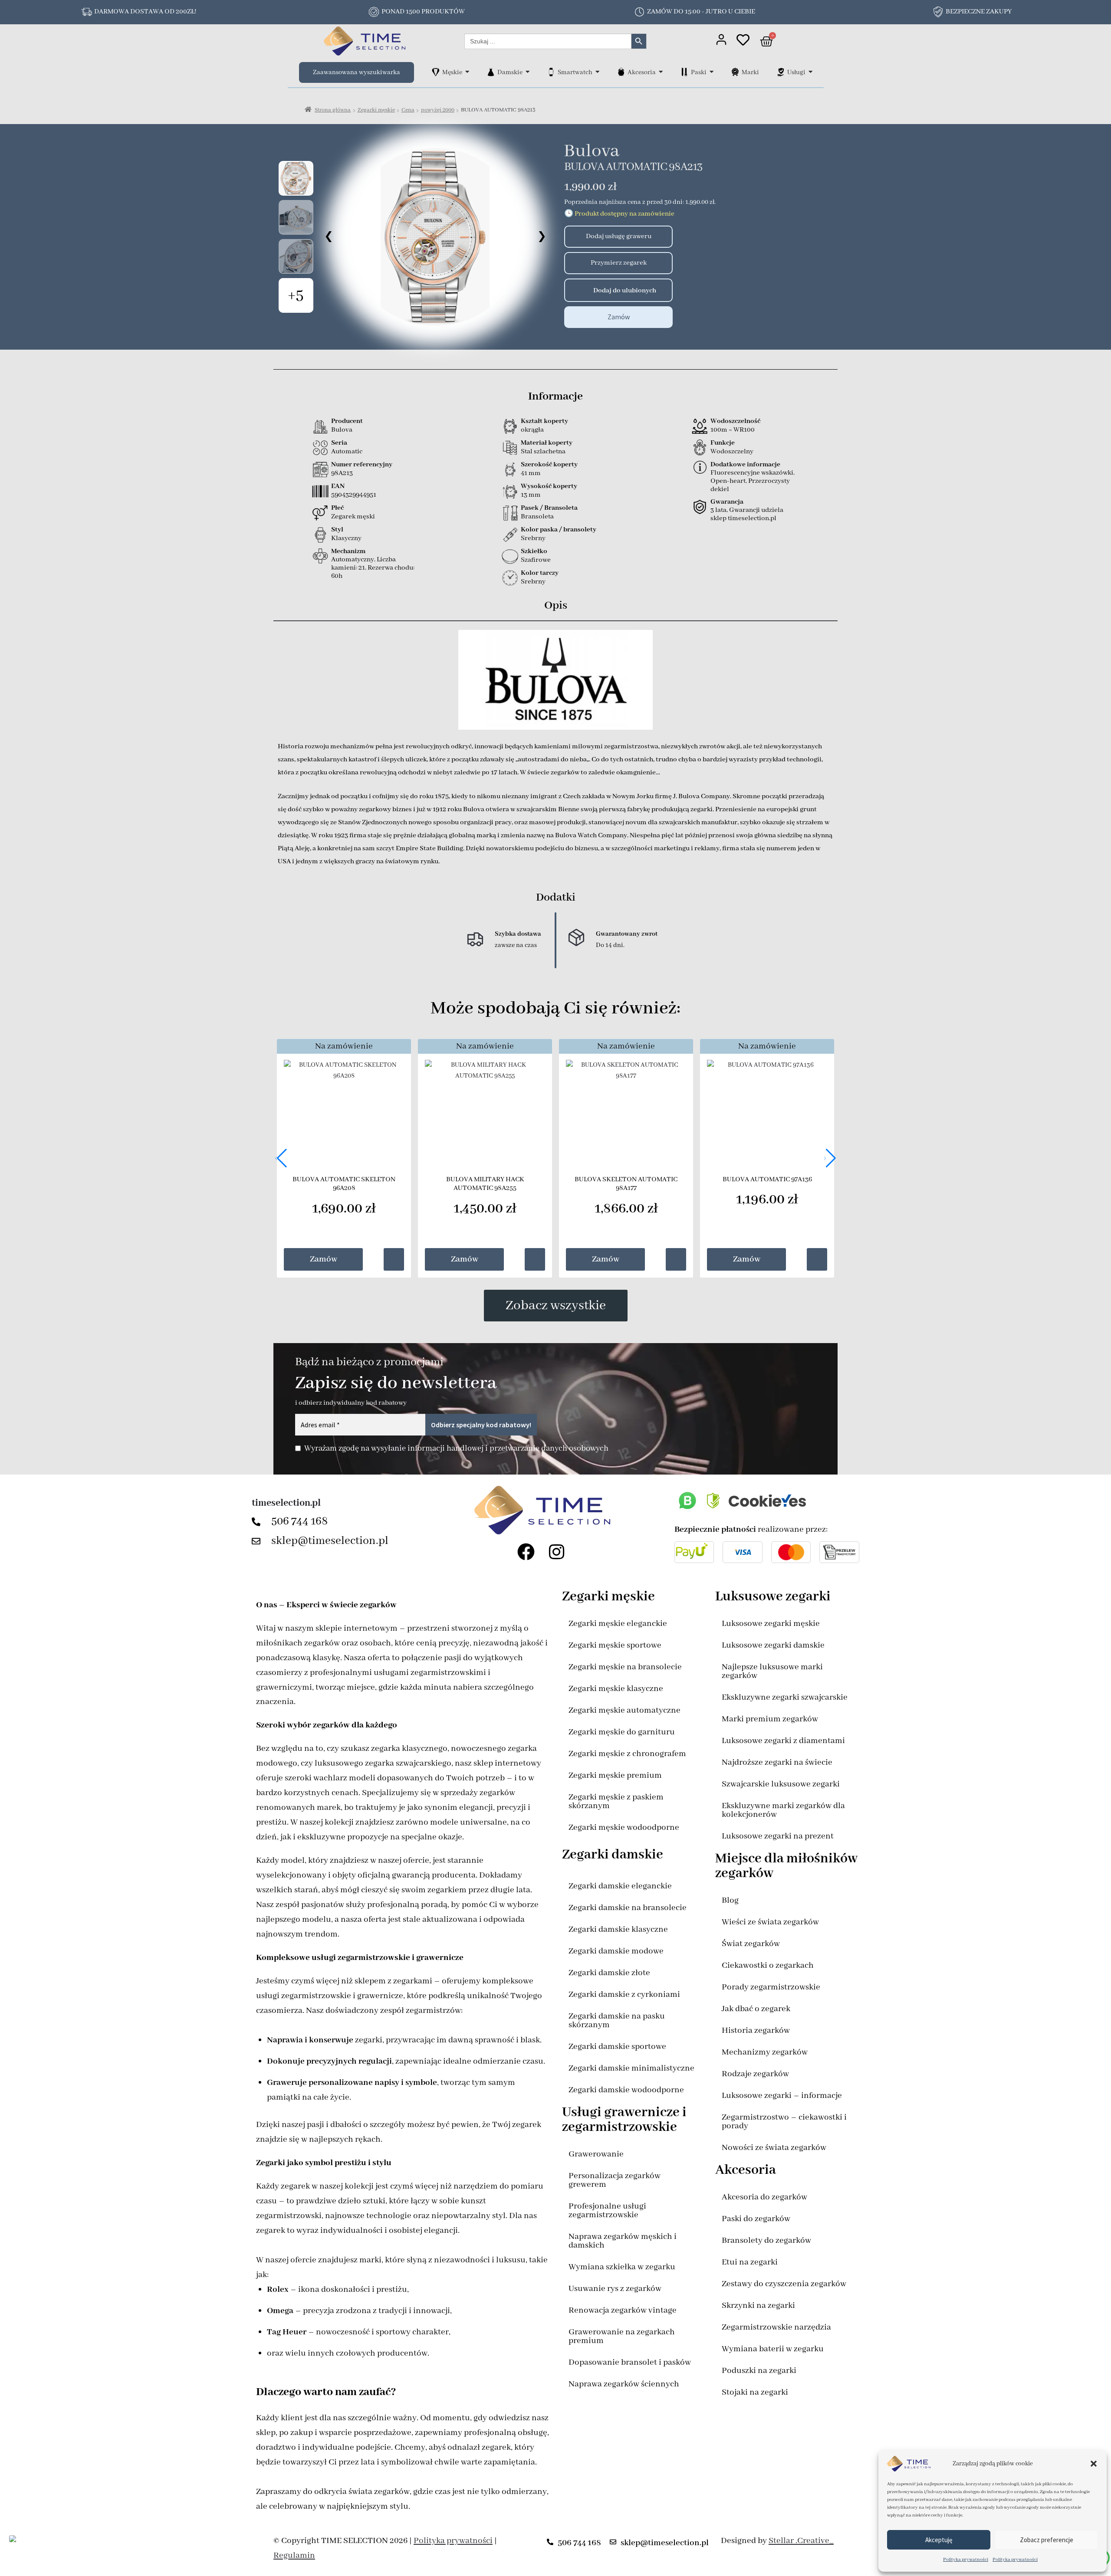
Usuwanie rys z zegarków (615, 2289)
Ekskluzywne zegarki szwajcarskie (785, 1697)
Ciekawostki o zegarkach (768, 1965)
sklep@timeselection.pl (330, 1541)
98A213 (342, 473)
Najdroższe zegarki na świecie (777, 1762)
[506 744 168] (258, 1522)
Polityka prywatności (966, 2560)
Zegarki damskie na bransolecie (628, 1908)
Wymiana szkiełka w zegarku (622, 2267)
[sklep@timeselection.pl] (258, 1541)
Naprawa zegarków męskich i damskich (623, 2241)
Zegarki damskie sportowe (617, 2047)
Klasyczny (346, 538)
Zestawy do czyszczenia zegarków (784, 2284)
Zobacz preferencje (1047, 2540)
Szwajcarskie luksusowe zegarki (781, 1784)
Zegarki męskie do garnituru (622, 1732)
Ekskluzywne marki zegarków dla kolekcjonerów (783, 1810)
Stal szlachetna (543, 452)
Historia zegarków (756, 2030)
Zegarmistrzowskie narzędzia (776, 2327)
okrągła (532, 430)
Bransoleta (537, 517)
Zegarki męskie (376, 110)
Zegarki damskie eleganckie (620, 1886)
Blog (730, 1900)
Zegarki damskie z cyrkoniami (624, 1994)
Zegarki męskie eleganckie (618, 1624)
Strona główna (333, 110)
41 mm (531, 473)
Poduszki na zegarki (759, 2371)
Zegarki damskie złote (609, 1973)
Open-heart (728, 481)
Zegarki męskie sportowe (615, 1645)
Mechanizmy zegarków (765, 2052)
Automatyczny (353, 560)
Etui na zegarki (750, 2262)
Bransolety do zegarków (766, 2240)
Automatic (347, 452)
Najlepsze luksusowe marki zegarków (772, 1671)
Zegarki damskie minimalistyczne (631, 2068)
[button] (1094, 2464)
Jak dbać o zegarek (756, 2009)
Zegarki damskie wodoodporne (626, 2090)
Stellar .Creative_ (801, 2541)
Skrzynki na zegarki (758, 2306)
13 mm (531, 495)
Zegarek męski (353, 517)
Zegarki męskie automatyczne (625, 1710)
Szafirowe (536, 560)
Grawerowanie (596, 2154)
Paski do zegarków (756, 2219)
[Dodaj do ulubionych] (574, 290)
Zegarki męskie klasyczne (616, 1689)
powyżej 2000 (438, 110)
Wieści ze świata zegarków (770, 1922)
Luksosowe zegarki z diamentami (783, 1741)
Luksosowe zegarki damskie (773, 1645)
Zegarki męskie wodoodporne (624, 1827)
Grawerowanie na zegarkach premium (622, 2336)
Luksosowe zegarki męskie (771, 1624)
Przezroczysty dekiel (750, 485)
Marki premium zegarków (770, 1719)
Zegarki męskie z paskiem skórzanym (616, 1801)
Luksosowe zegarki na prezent (778, 1836)
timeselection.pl (286, 1503)
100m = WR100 (733, 430)
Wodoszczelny (732, 452)
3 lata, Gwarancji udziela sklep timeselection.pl (747, 514)
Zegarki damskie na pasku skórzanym (617, 2020)
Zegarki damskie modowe (616, 1951)
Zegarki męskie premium (615, 1775)
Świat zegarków (751, 1944)
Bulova (592, 151)
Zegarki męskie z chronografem (627, 1754)
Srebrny (533, 538)
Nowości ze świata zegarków (774, 2148)
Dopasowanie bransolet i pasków (630, 2362)
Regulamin (294, 2555)
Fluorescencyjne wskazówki (752, 473)
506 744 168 (300, 1521)
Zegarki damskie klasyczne (618, 1929)
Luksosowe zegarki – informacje (782, 2096)
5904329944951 (354, 495)
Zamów (619, 317)
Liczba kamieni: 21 (363, 564)
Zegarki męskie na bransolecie (625, 1667)
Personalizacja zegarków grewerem (615, 2180)
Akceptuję (939, 2540)
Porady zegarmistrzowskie (771, 1987)
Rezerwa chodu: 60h (373, 572)
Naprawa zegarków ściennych (624, 2384)
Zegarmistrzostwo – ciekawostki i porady (784, 2122)
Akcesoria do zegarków (764, 2197)
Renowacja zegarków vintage (623, 2310)
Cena (408, 110)
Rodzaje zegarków (755, 2074)
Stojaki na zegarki (755, 2392)
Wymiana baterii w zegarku (773, 2349)
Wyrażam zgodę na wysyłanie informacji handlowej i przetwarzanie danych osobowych (456, 1449)
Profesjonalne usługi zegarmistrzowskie (607, 2211)
